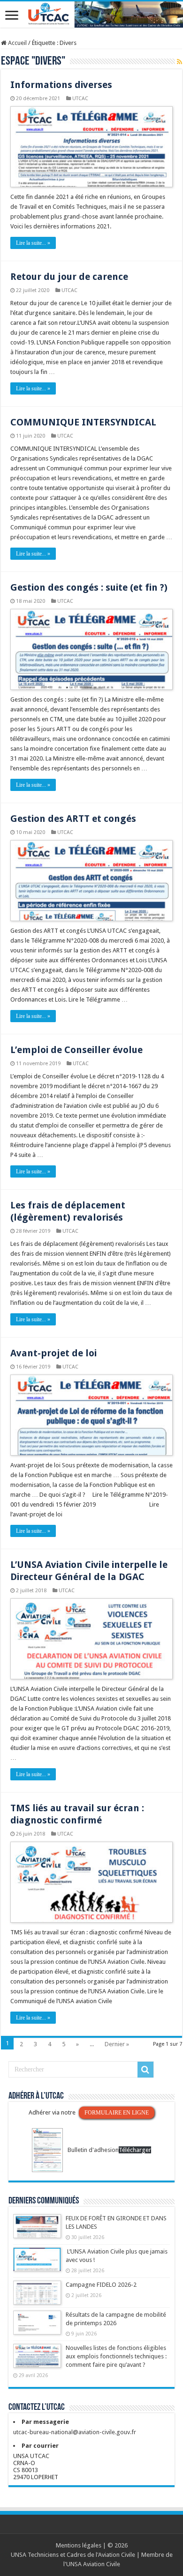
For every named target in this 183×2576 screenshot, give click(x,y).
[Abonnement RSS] (179, 62)
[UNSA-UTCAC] (91, 15)
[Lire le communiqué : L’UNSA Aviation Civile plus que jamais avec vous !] (37, 2264)
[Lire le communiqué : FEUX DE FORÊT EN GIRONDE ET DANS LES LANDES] (37, 2231)
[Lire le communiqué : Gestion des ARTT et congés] (91, 883)
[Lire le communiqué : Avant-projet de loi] (91, 1418)
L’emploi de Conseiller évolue (76, 1050)
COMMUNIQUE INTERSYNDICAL (83, 422)
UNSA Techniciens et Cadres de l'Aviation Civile (73, 2555)
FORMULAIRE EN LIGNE (117, 2113)
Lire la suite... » (33, 243)
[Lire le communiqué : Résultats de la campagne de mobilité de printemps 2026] (37, 2327)
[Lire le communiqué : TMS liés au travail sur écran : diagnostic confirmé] (91, 1885)
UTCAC (80, 99)
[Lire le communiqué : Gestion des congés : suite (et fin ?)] (91, 652)
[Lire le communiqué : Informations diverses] (91, 150)
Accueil (17, 43)
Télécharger (135, 2150)
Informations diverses (61, 85)
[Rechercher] (145, 2070)
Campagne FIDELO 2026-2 (101, 2285)
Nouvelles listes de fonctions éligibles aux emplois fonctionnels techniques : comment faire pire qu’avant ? (116, 2356)
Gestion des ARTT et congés (73, 819)
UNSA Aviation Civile (93, 2564)
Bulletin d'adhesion (93, 2150)
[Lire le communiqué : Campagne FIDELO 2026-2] (37, 2297)
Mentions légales (79, 2545)
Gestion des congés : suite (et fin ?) (89, 587)
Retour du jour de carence (69, 277)
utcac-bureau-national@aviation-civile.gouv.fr (75, 2432)
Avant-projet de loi (53, 1353)
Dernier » (117, 2044)
